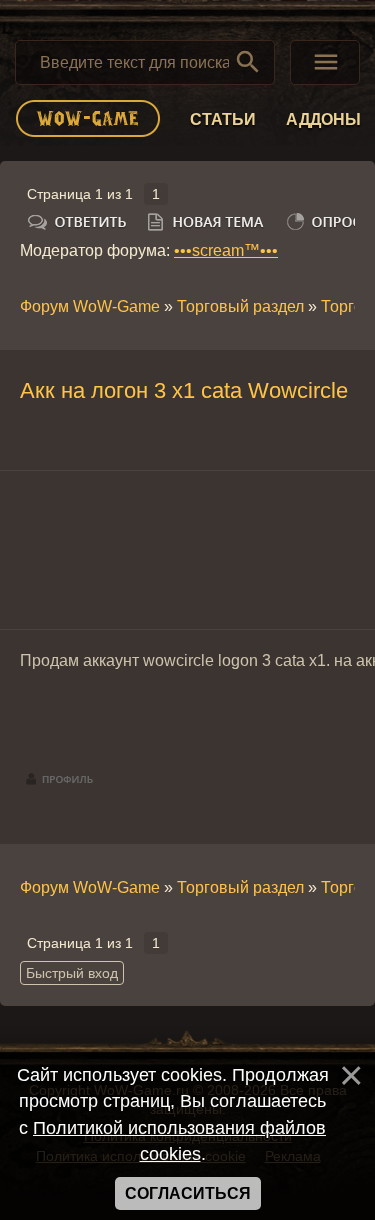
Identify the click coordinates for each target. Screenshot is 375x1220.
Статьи (223, 119)
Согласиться (188, 1193)
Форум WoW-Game (90, 306)
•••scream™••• (226, 250)
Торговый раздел (240, 306)
